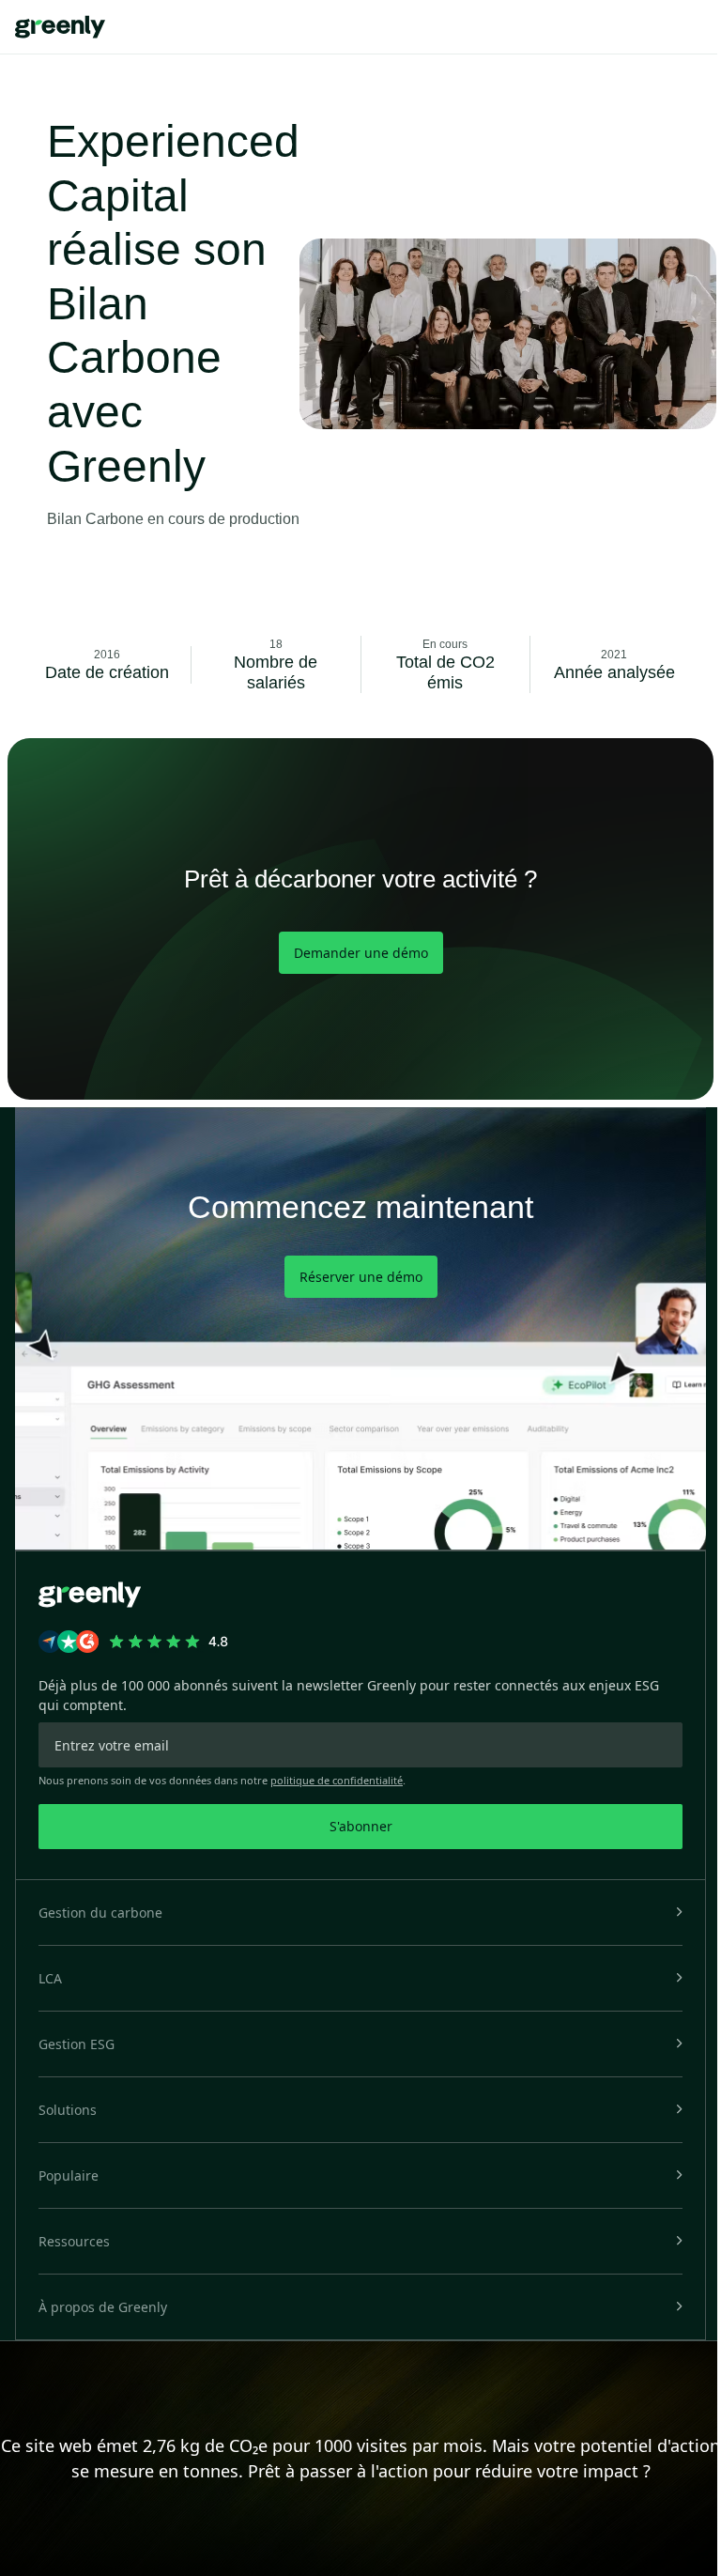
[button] (360, 1913)
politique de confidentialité (337, 1780)
